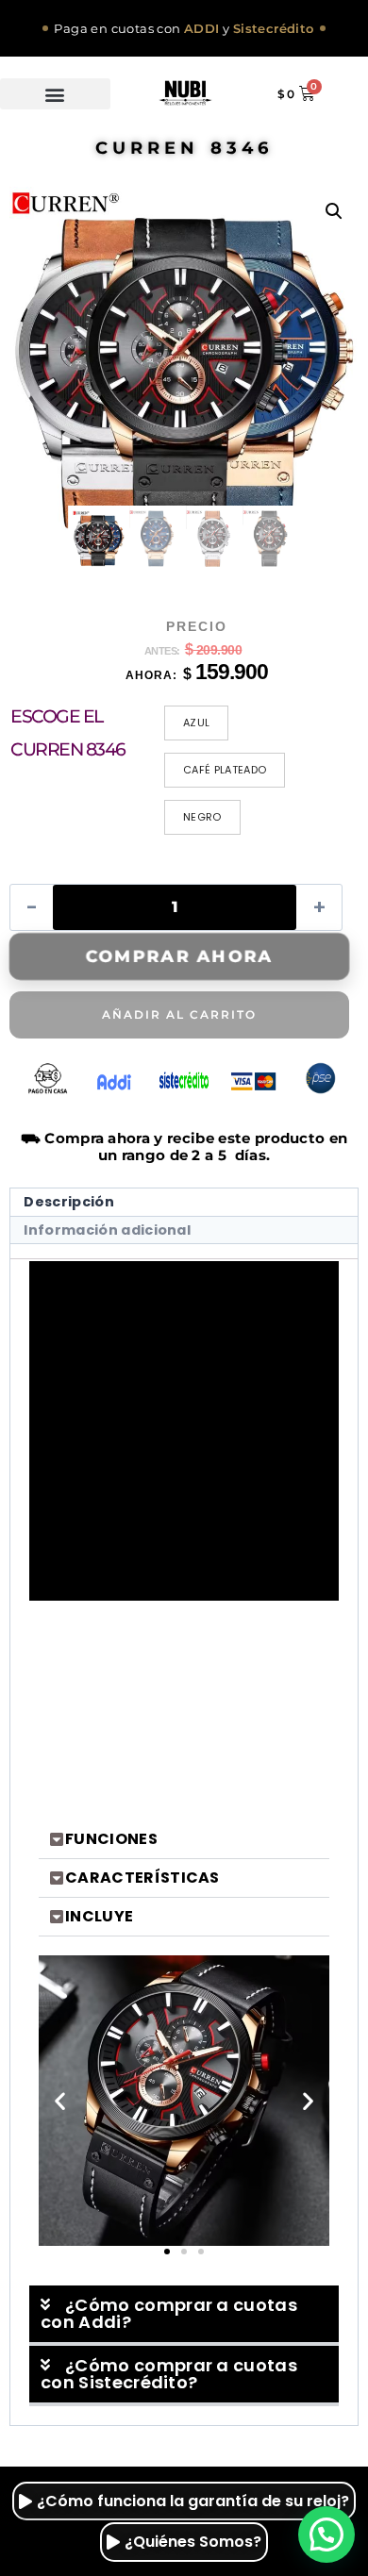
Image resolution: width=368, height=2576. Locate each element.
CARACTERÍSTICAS (142, 1878)
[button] (55, 94)
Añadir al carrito (179, 1014)
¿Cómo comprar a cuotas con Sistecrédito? (169, 2374)
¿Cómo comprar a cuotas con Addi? (169, 2313)
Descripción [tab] (69, 1202)
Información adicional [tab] (107, 1230)
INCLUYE (99, 1916)
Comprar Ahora (179, 956)
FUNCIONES (111, 1839)
